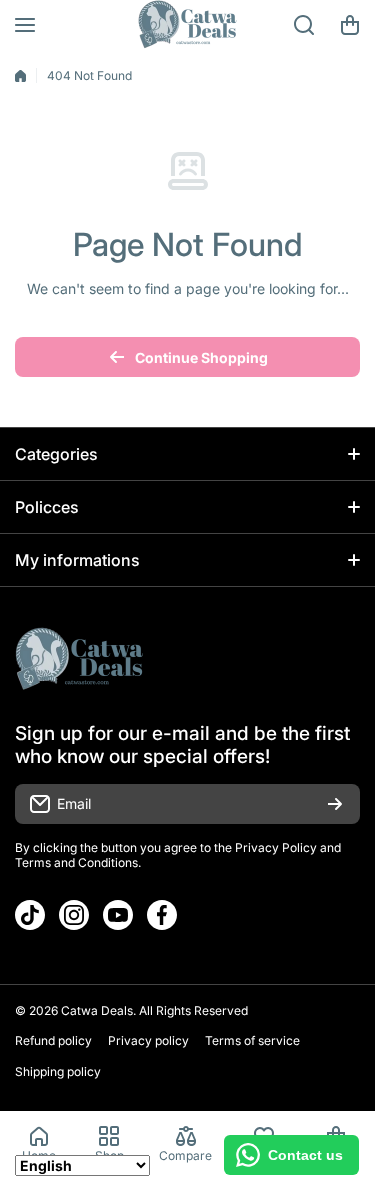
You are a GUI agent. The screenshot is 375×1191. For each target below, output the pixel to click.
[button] (350, 25)
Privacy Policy (276, 847)
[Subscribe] (335, 804)
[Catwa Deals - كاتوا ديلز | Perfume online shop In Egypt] (188, 25)
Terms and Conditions (76, 862)
